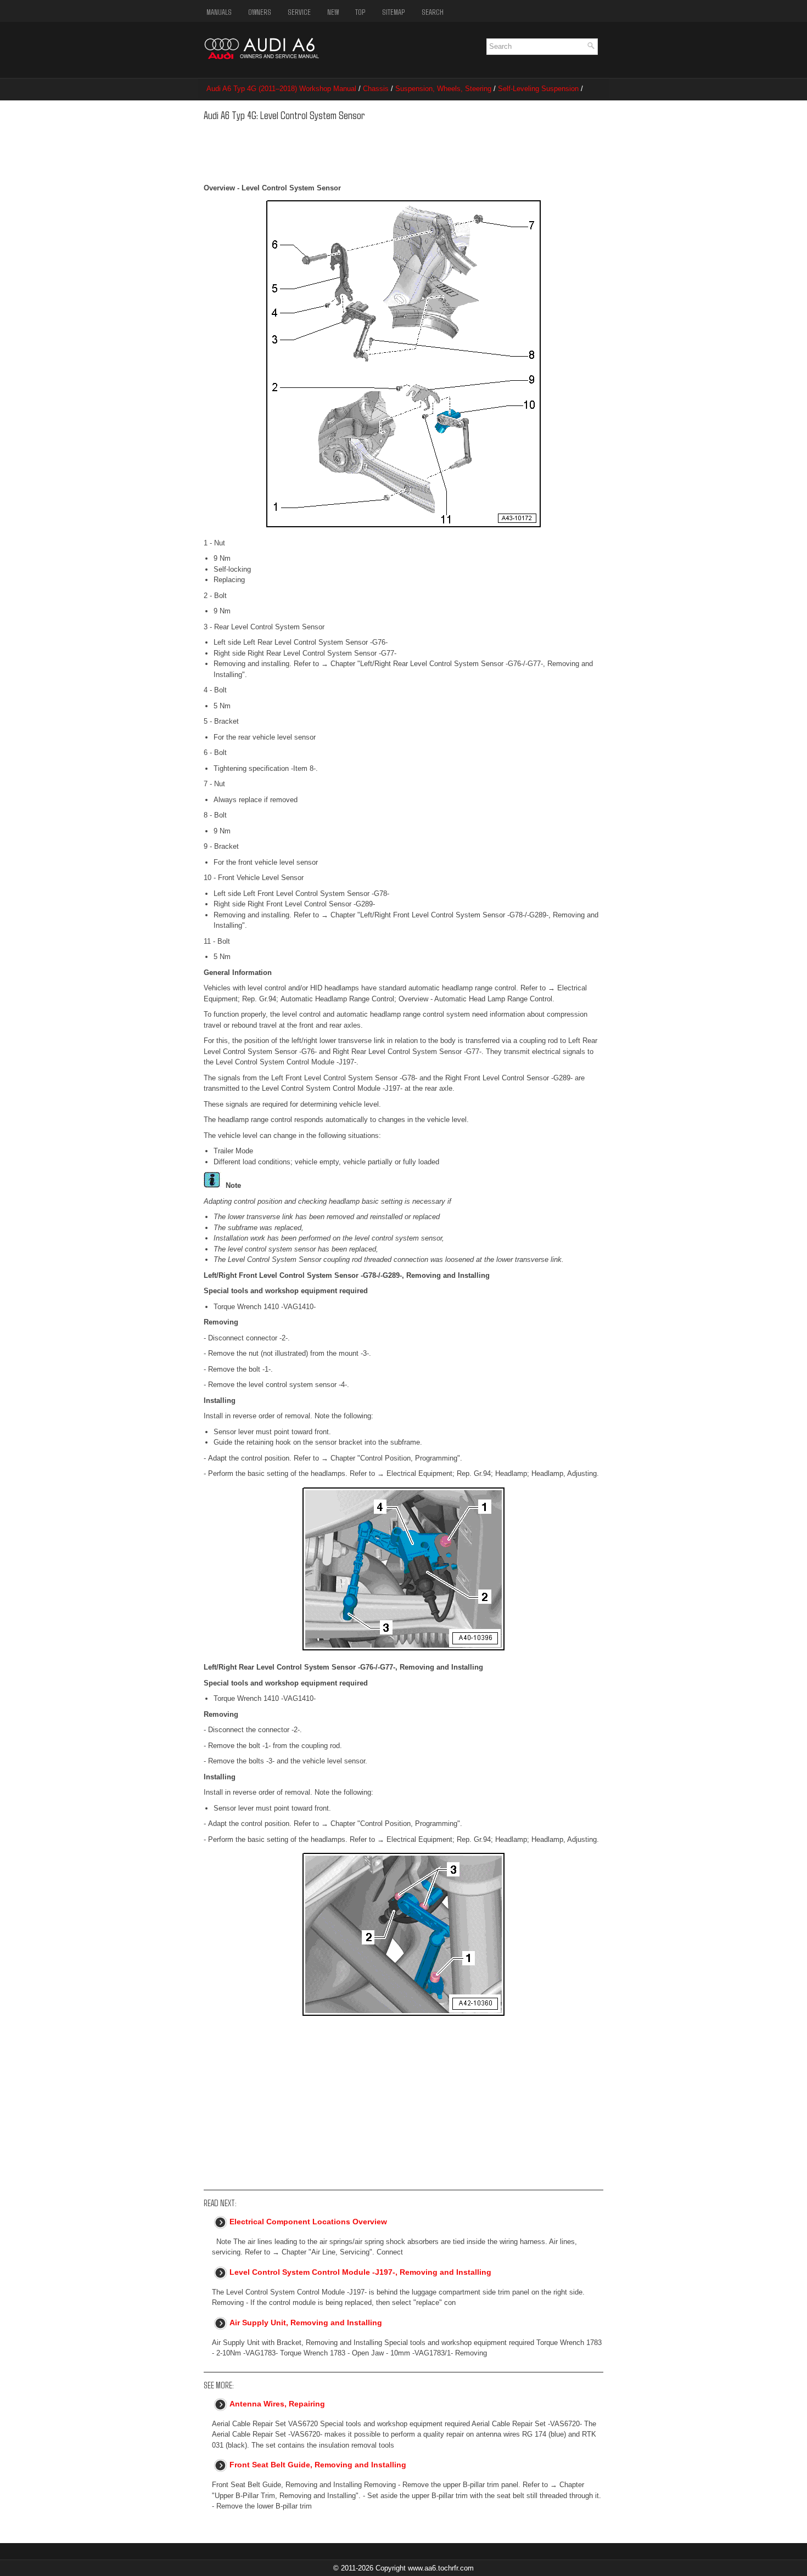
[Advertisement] (372, 150)
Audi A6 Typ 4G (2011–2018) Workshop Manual (281, 89)
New (333, 12)
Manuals (219, 12)
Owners (260, 12)
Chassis (376, 89)
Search (433, 12)
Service (299, 12)
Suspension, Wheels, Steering (443, 89)
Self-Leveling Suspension (538, 89)
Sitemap (394, 12)
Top (360, 12)
